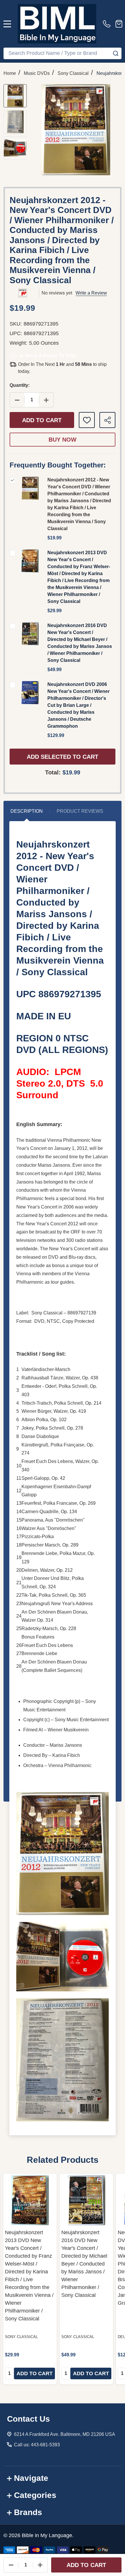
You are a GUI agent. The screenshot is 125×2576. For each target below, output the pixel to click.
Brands (28, 2512)
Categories (35, 2495)
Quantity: (20, 385)
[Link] (57, 24)
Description (27, 811)
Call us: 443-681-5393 (37, 2445)
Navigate (31, 2478)
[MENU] (7, 24)
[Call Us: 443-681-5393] (108, 24)
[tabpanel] (30, 2279)
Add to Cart (42, 420)
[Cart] (119, 24)
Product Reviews (80, 811)
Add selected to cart (63, 757)
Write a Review (91, 293)
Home (10, 73)
